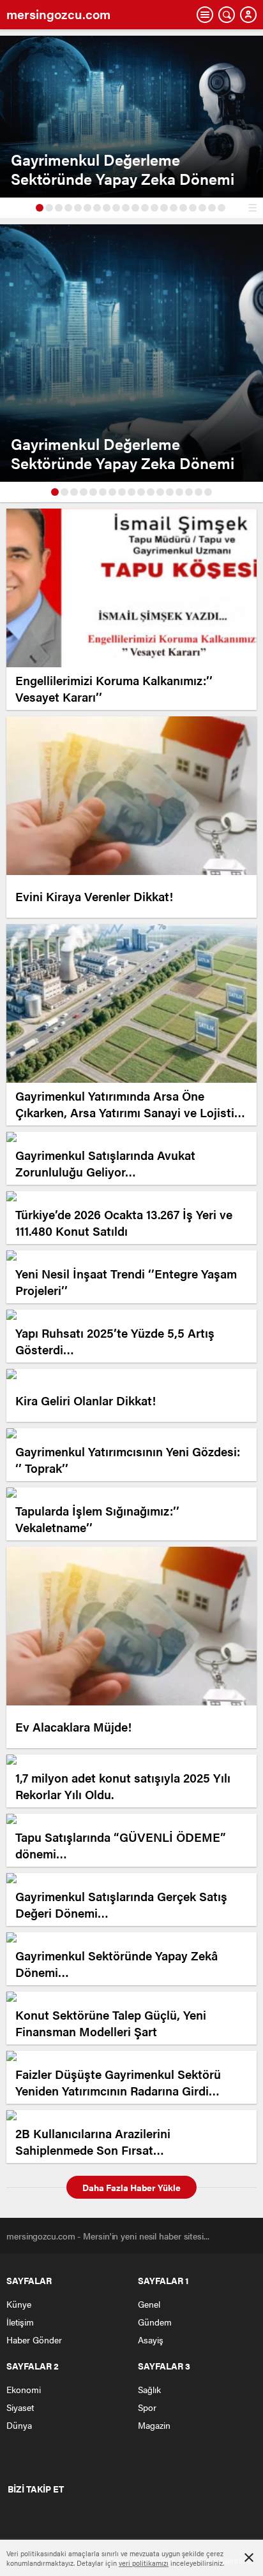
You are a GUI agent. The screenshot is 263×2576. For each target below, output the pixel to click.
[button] (40, 208)
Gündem (155, 2322)
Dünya (19, 2425)
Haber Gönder (34, 2340)
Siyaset (20, 2407)
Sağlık (149, 2389)
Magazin (154, 2425)
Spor (147, 2407)
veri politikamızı (144, 2563)
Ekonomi (24, 2389)
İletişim (20, 2322)
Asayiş (151, 2340)
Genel (149, 2304)
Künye (19, 2304)
